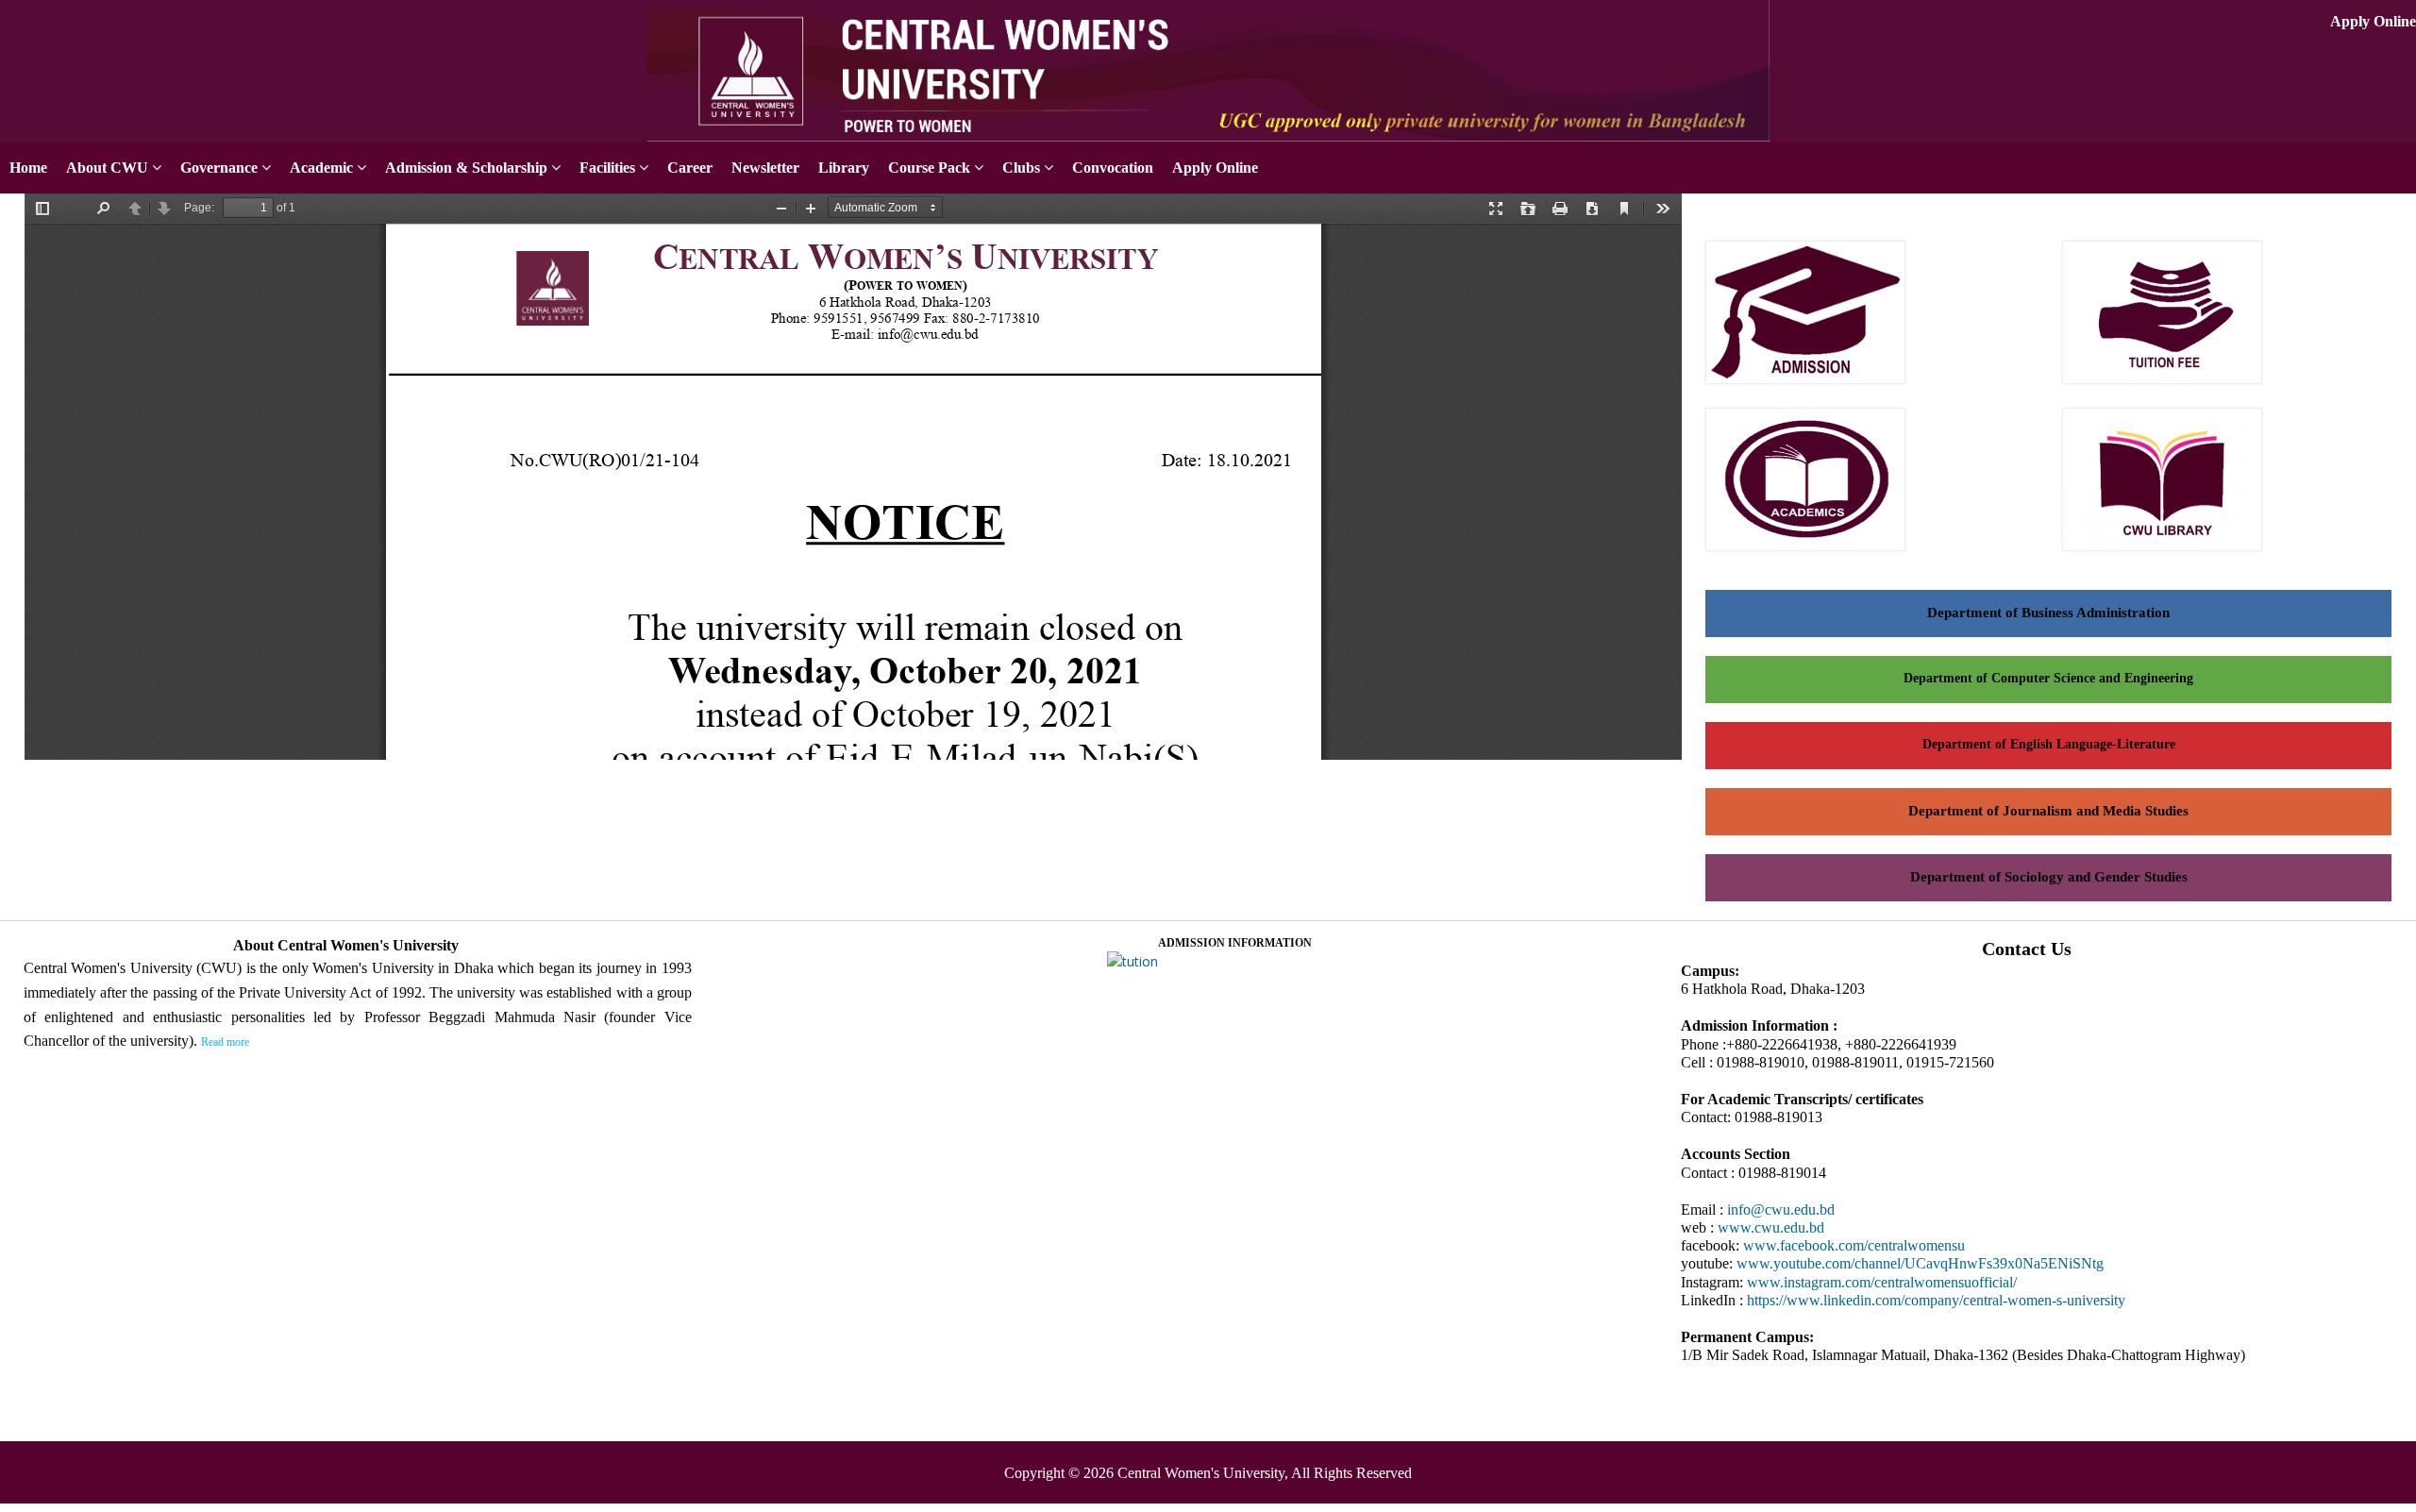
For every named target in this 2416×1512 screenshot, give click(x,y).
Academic (321, 168)
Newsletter (765, 168)
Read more (225, 1042)
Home (28, 168)
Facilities (607, 168)
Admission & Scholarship (466, 168)
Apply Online (2373, 21)
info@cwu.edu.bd (1781, 1210)
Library (844, 168)
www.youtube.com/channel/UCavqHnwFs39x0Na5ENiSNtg (1920, 1263)
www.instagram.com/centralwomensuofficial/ (1882, 1282)
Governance (219, 168)
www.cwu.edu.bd (1771, 1227)
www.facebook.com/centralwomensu (1854, 1245)
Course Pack (929, 168)
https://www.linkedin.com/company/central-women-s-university (1936, 1300)
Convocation (1113, 168)
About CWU (107, 168)
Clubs (1021, 168)
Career (690, 168)
